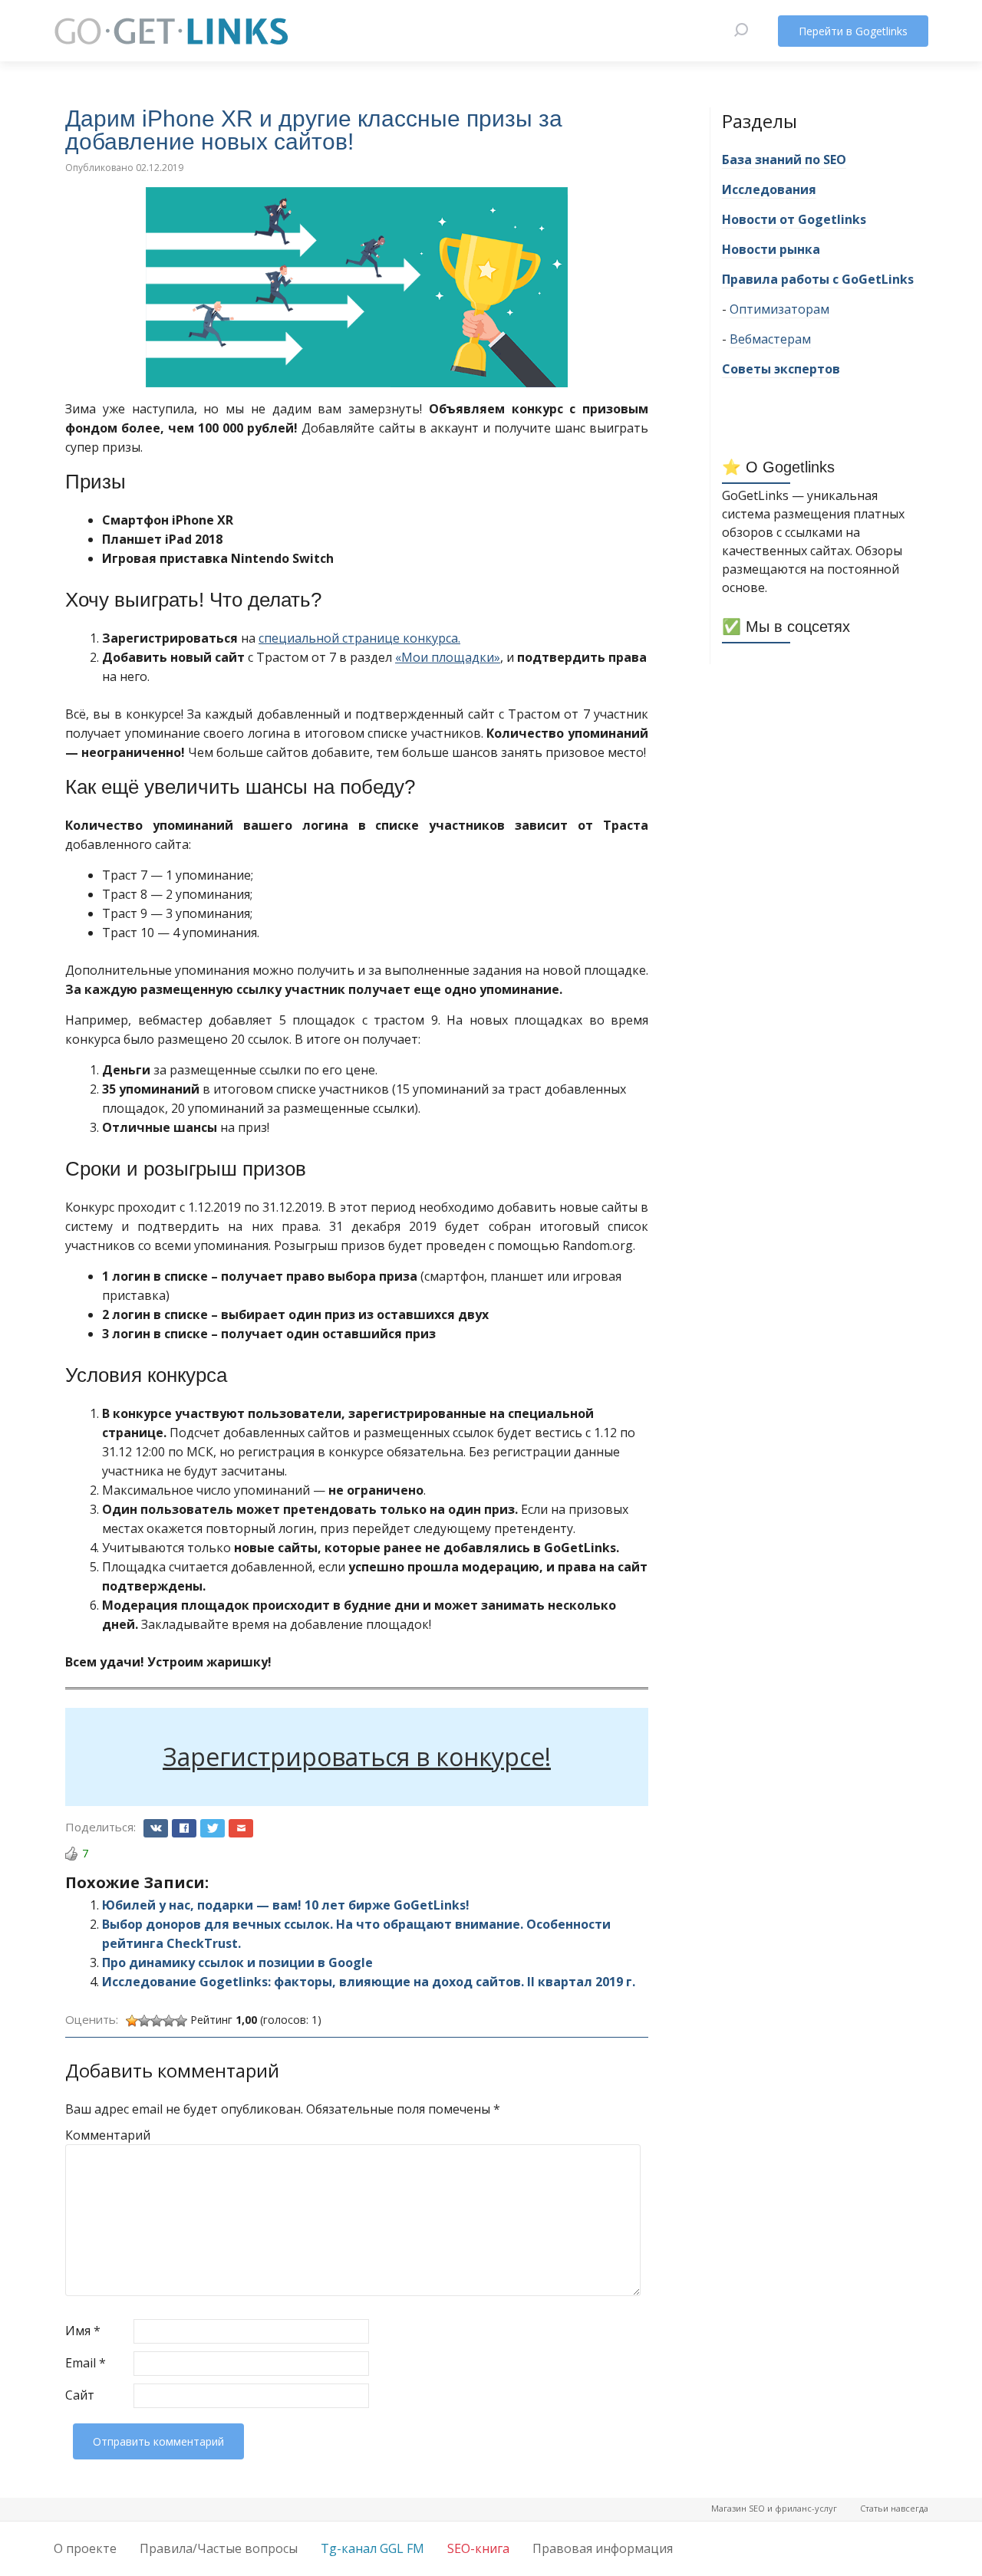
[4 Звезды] (169, 2021)
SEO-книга (478, 2548)
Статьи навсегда (894, 2508)
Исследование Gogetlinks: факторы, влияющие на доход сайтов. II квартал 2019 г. (369, 1982)
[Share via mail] (241, 1828)
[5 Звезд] (181, 2021)
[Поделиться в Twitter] (213, 1828)
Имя (83, 2331)
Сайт (80, 2395)
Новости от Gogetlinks (794, 219)
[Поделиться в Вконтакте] (156, 1828)
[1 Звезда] (132, 2021)
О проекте (85, 2548)
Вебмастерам (770, 339)
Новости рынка (771, 249)
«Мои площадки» (448, 657)
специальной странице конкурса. (359, 638)
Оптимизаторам (779, 309)
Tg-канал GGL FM (372, 2548)
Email (86, 2363)
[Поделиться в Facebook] (184, 1828)
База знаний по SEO (784, 160)
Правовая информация (603, 2548)
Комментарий (98, 2135)
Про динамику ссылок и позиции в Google (237, 1962)
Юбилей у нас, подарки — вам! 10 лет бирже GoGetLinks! (286, 1905)
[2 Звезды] (144, 2021)
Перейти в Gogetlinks (853, 31)
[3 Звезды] (157, 2021)
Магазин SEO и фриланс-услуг (774, 2508)
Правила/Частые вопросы (219, 2548)
